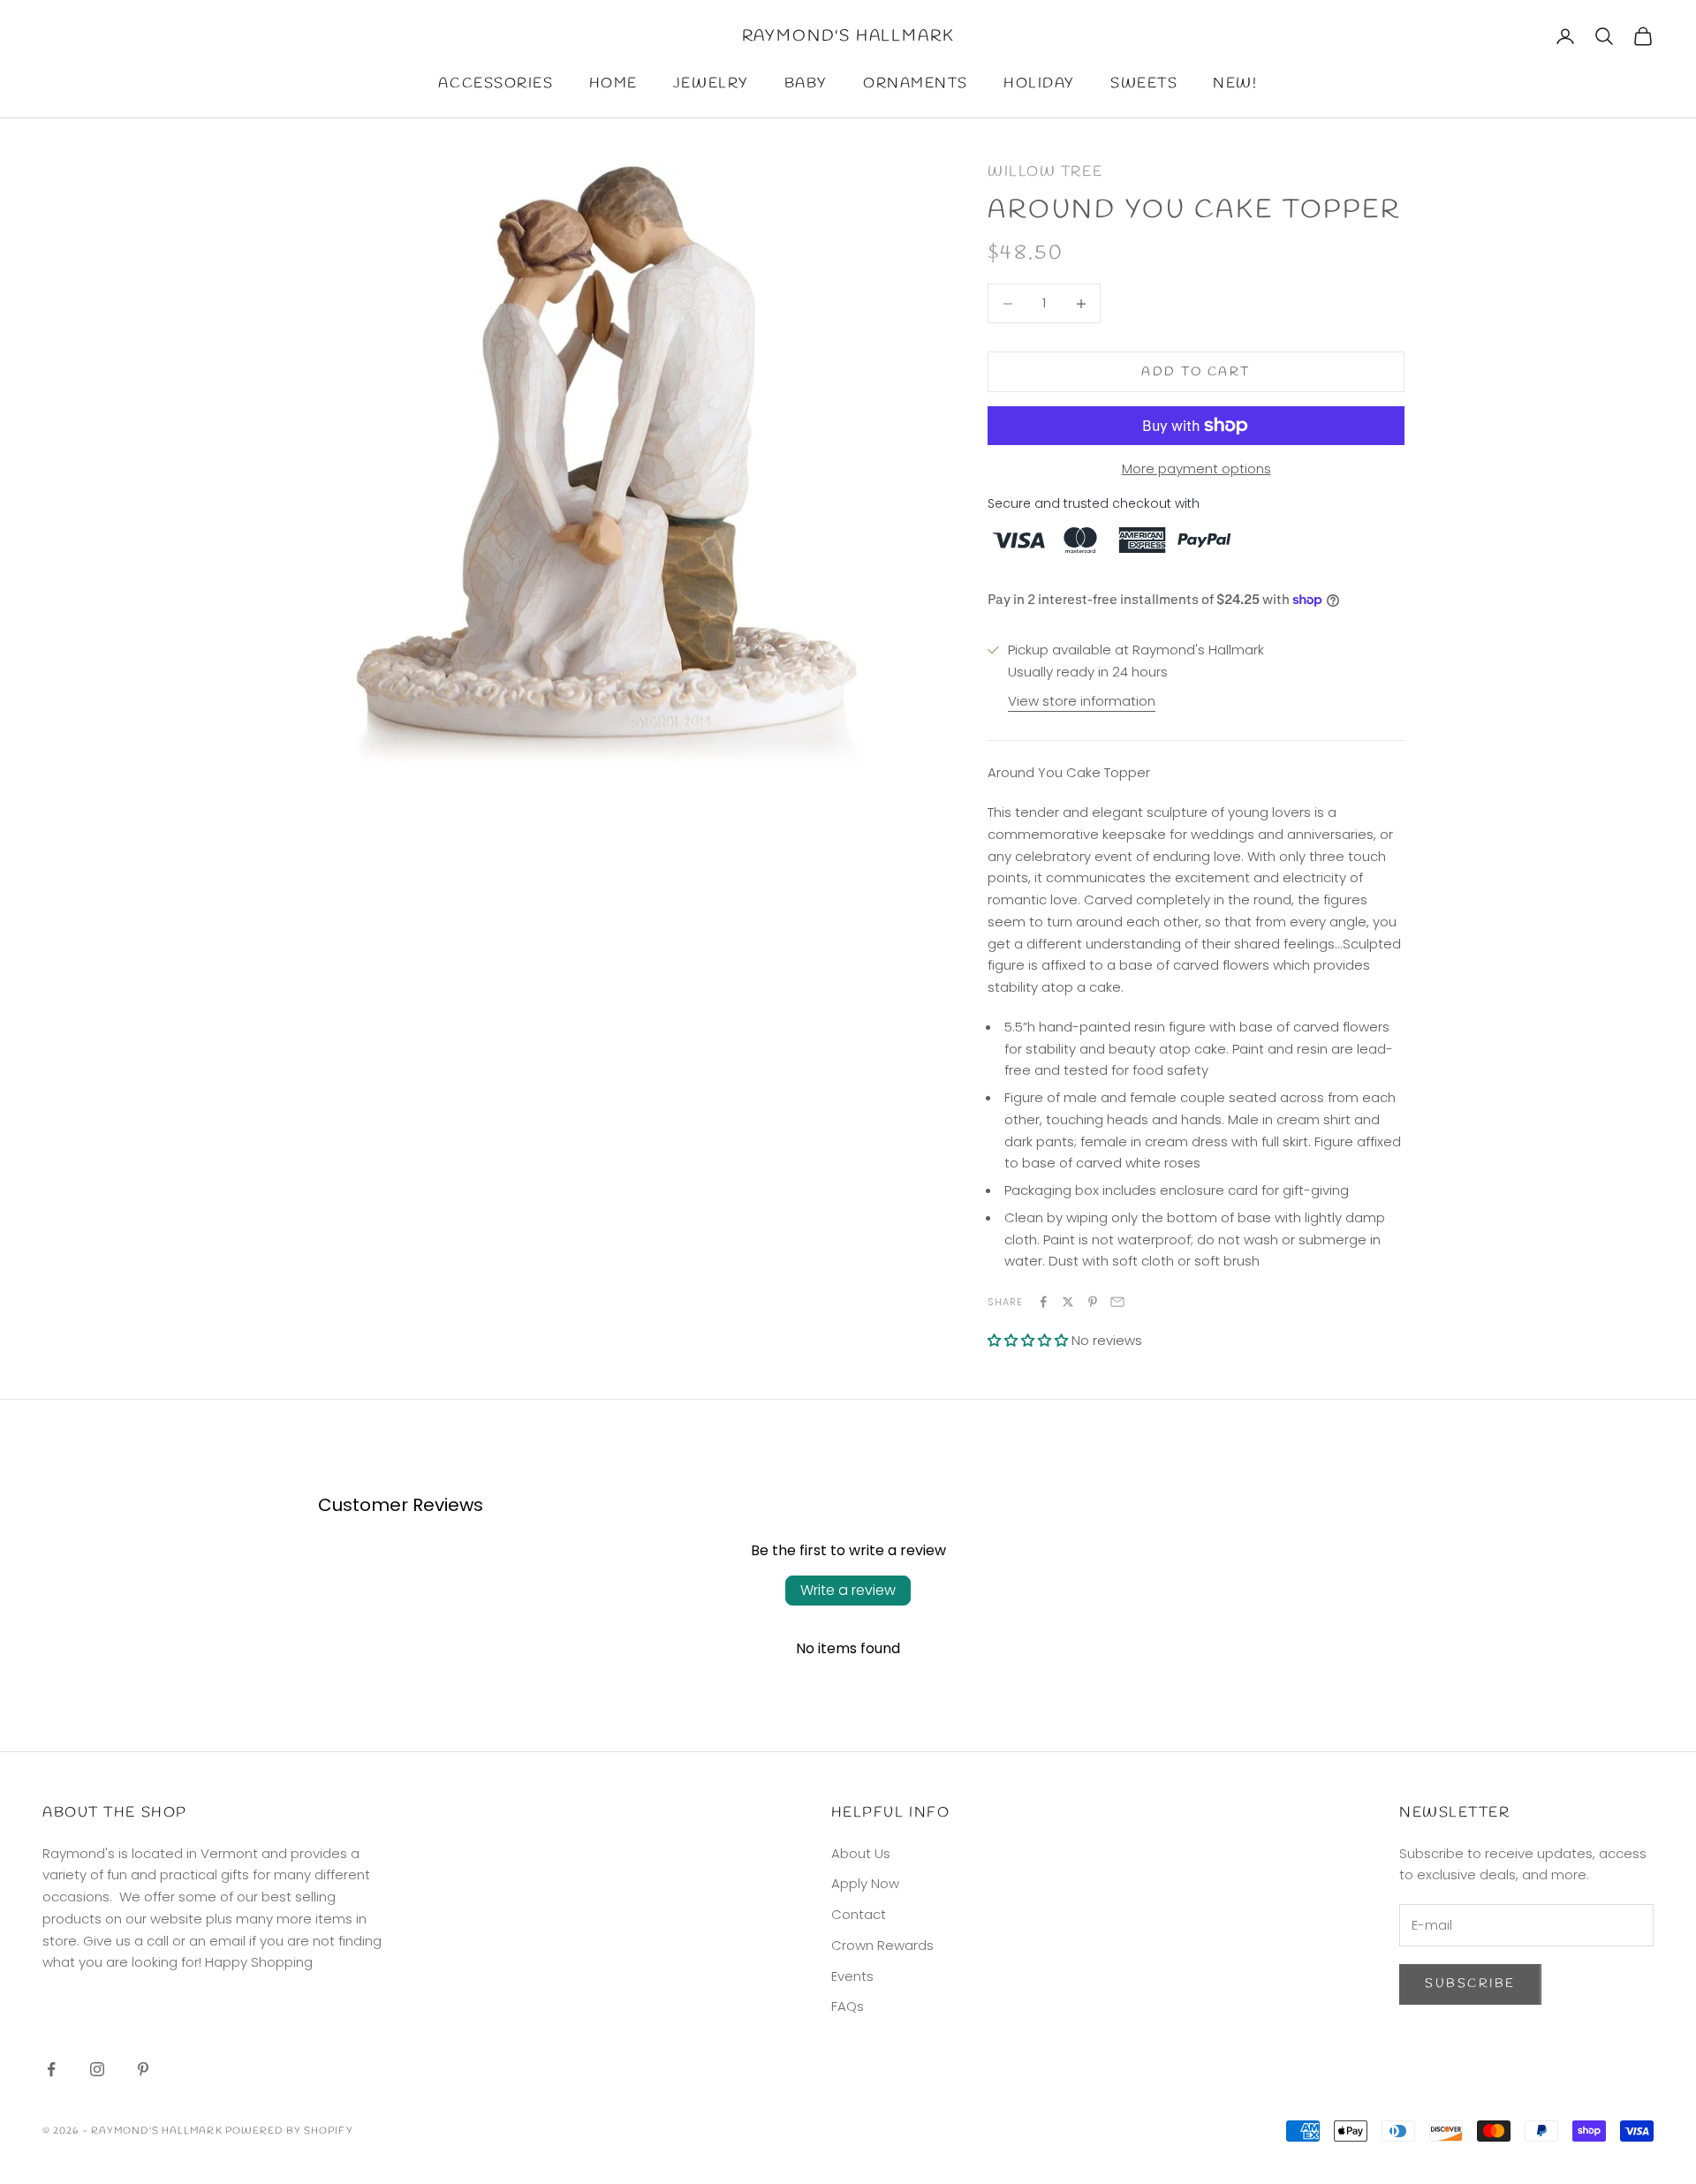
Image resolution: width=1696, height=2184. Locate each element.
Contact (859, 1914)
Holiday (1039, 83)
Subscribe (1470, 1984)
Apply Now (865, 1883)
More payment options (1196, 469)
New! (1235, 83)
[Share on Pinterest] (1093, 1302)
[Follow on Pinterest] (143, 2069)
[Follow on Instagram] (97, 2069)
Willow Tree (1045, 172)
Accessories (496, 83)
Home (613, 83)
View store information (1082, 701)
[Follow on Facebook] (51, 2069)
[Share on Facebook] (1043, 1302)
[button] (1028, 1340)
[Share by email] (1117, 1302)
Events (852, 1976)
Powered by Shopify (289, 2131)
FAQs (848, 2006)
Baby (806, 83)
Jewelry (711, 83)
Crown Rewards (882, 1945)
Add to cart (1196, 372)
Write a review (848, 1590)
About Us (861, 1853)
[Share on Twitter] (1068, 1302)
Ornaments (916, 83)
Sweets (1144, 83)
